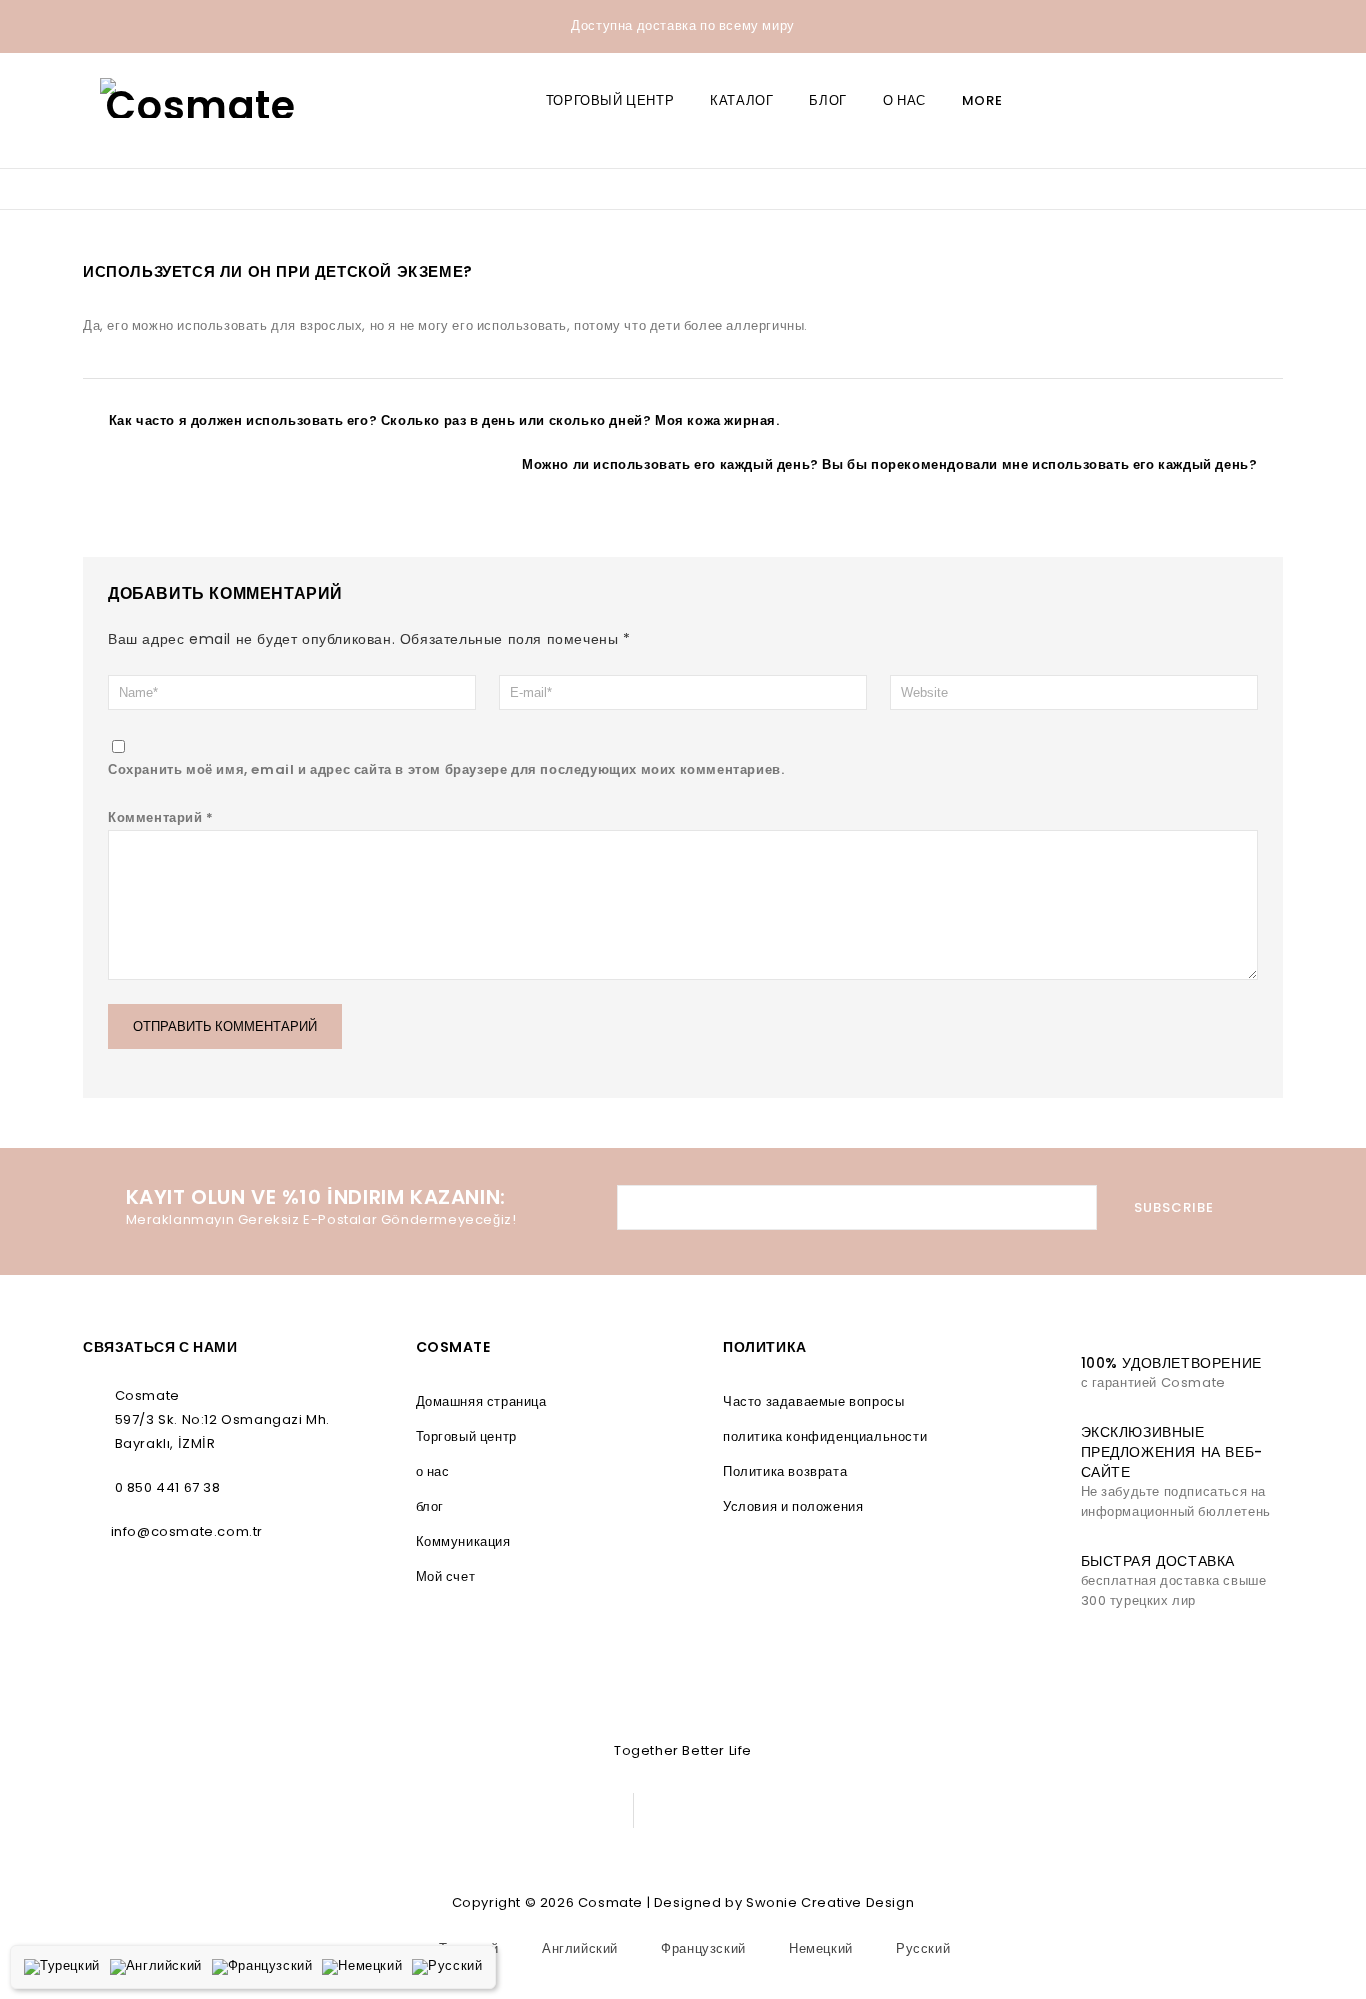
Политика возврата (785, 1471)
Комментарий (161, 817)
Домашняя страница (481, 1401)
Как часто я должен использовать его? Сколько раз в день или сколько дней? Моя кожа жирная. (444, 420)
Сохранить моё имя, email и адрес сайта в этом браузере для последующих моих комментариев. (446, 769)
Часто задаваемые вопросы (813, 1401)
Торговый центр (610, 100)
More (982, 100)
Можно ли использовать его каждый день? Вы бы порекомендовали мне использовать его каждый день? (889, 464)
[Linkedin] (515, 1810)
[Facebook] (470, 1810)
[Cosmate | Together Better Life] (201, 98)
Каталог (741, 100)
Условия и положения (793, 1506)
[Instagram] (560, 1810)
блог (827, 100)
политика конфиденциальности (825, 1436)
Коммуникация (463, 1541)
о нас (904, 100)
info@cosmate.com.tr (187, 1531)
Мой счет (446, 1576)
